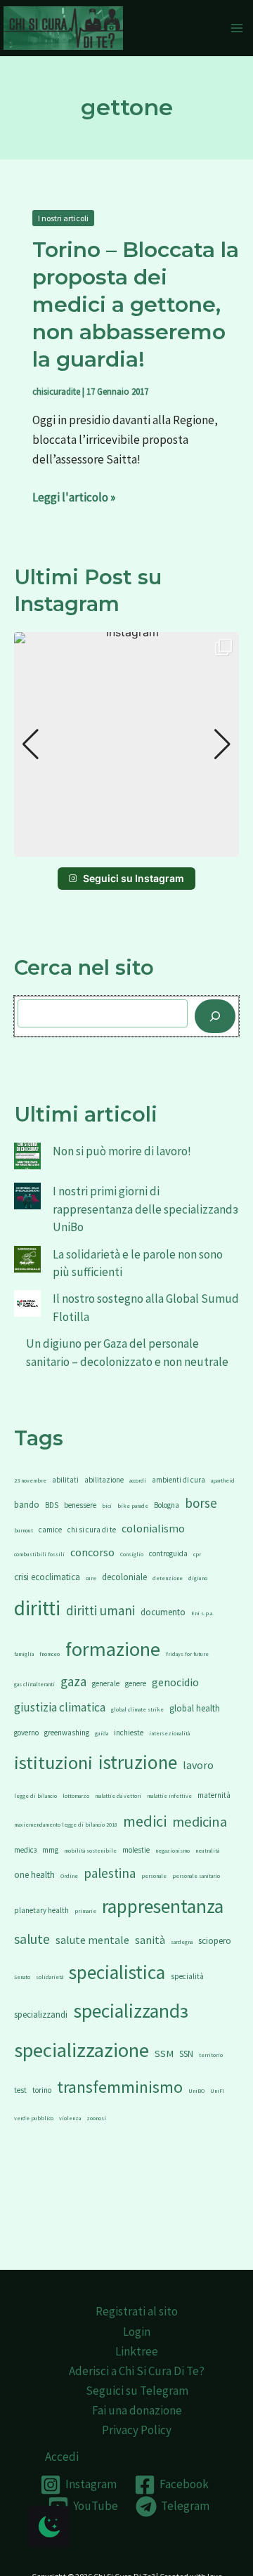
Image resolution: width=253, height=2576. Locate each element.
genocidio (175, 1682)
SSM (164, 2053)
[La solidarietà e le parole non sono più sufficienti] (27, 1259)
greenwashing (67, 1733)
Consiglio (132, 1554)
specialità (187, 1976)
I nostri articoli (63, 218)
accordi (138, 1480)
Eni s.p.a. (202, 1613)
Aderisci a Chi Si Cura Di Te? (137, 2371)
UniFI (217, 2091)
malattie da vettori (118, 1796)
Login (137, 2332)
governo (26, 1733)
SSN (186, 2054)
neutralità (207, 1851)
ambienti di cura (179, 1480)
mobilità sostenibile (90, 1851)
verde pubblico (34, 2118)
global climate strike (137, 1709)
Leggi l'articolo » (74, 496)
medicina (200, 1822)
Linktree (137, 2351)
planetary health (41, 1910)
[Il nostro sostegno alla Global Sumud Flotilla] (27, 1303)
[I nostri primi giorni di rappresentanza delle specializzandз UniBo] (27, 1196)
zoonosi (96, 2118)
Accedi (62, 2457)
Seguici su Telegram (137, 2391)
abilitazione (104, 1480)
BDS (52, 1505)
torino (42, 2090)
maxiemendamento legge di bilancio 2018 (66, 1825)
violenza (70, 2118)
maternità (214, 1795)
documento (163, 1612)
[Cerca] (215, 1016)
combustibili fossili (39, 1554)
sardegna (182, 1942)
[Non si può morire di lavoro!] (27, 1156)
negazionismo (173, 1851)
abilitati (65, 1480)
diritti (37, 1608)
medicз (25, 1850)
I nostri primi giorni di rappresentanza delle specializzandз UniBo (145, 1209)
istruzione (138, 1762)
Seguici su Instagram (134, 878)
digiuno (198, 1578)
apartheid (223, 1480)
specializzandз (131, 2011)
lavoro (198, 1765)
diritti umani (100, 1610)
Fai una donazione (137, 2410)
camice (50, 1530)
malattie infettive (169, 1796)
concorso (92, 1552)
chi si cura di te (92, 1530)
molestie (136, 1850)
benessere (80, 1505)
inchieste (129, 1733)
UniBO (196, 2091)
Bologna (167, 1505)
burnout (24, 1530)
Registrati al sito (137, 2311)
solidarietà (50, 1977)
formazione (113, 1649)
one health (34, 1875)
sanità (150, 1940)
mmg (50, 1850)
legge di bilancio (35, 1796)
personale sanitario (196, 1876)
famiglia (24, 1654)
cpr (197, 1554)
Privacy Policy (137, 2430)
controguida (168, 1553)
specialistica (117, 1972)
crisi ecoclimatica (47, 1577)
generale (106, 1683)
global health (195, 1708)
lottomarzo (76, 1796)
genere (136, 1683)
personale (154, 1876)
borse (201, 1503)
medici (145, 1821)
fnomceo (50, 1654)
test (20, 2090)
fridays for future (187, 1654)
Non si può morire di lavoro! (122, 1151)
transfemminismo (120, 2087)
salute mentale (92, 1940)
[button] (126, 847)
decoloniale (124, 1577)
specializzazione (82, 2050)
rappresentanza (163, 1906)
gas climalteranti (34, 1684)
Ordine (69, 1876)
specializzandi (41, 2015)
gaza (73, 1681)
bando (27, 1505)
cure (91, 1578)
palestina (110, 1873)
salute (32, 1939)
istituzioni (53, 1762)
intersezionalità (169, 1733)
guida (102, 1733)
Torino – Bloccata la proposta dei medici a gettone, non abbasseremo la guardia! (136, 304)
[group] (126, 744)
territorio (211, 2055)
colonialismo (153, 1528)
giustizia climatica (60, 1707)
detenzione (168, 1578)
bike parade (133, 1506)
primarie (85, 1911)
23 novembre (30, 1480)
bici (107, 1506)
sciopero (215, 1941)
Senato (22, 1977)
